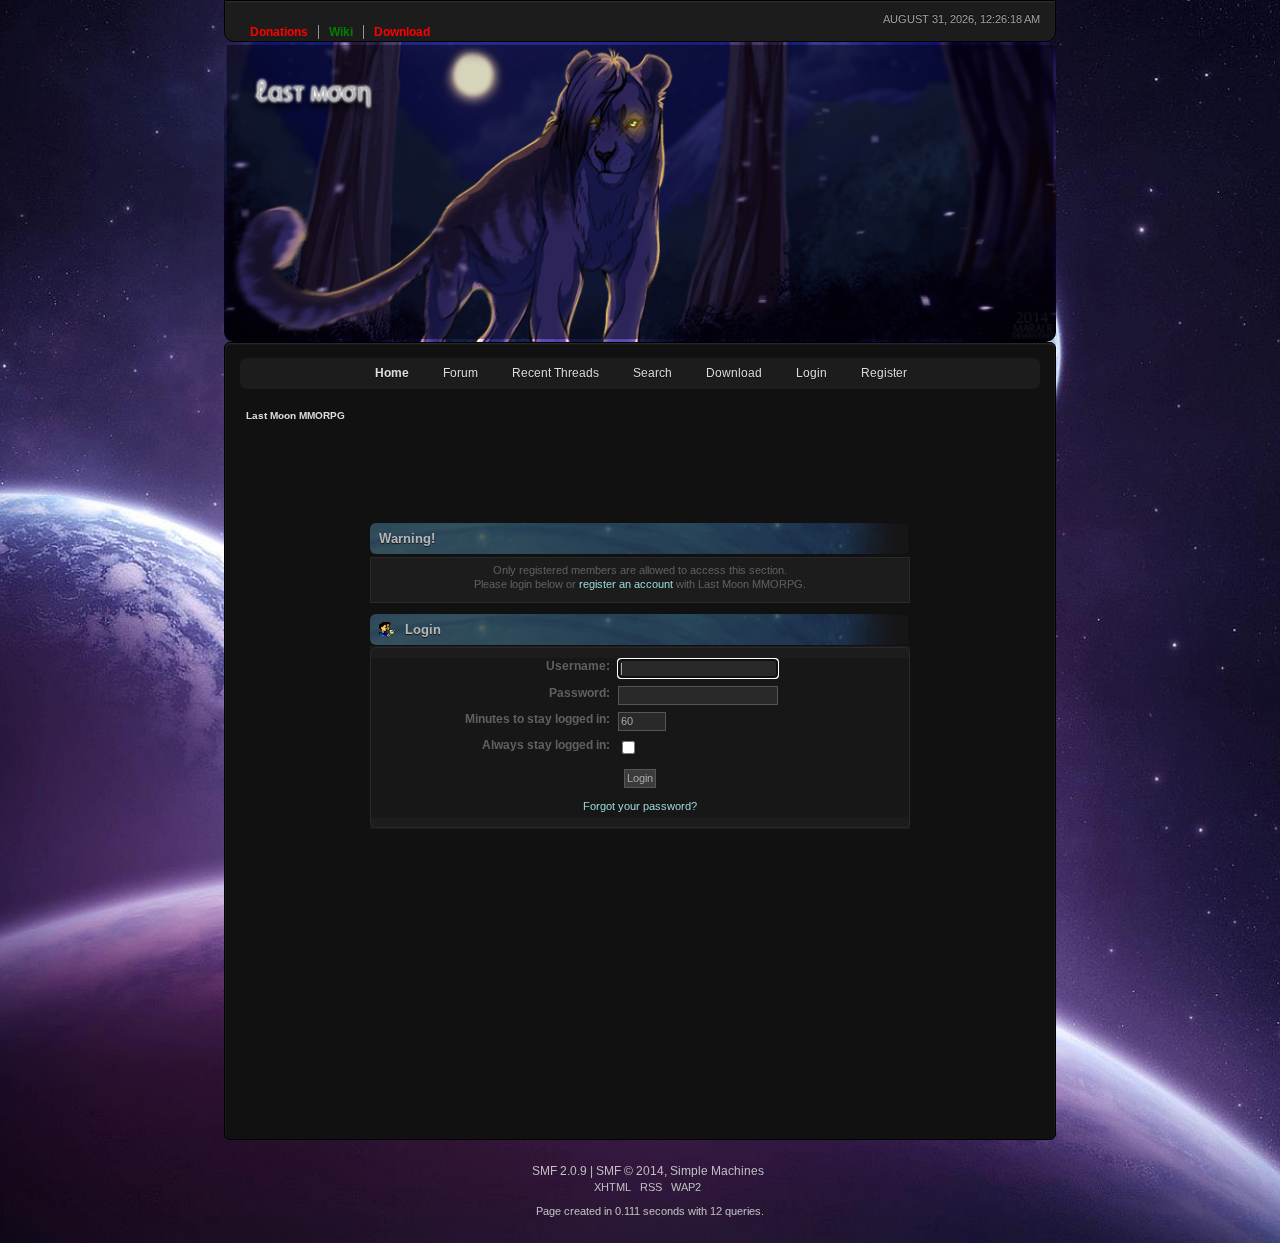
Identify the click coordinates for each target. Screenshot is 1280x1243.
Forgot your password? (640, 806)
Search (652, 373)
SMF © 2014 (630, 1171)
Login (811, 373)
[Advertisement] (604, 478)
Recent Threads (555, 373)
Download (734, 373)
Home (392, 373)
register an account (626, 584)
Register (884, 373)
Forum (460, 373)
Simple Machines (717, 1171)
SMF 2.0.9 (559, 1171)
